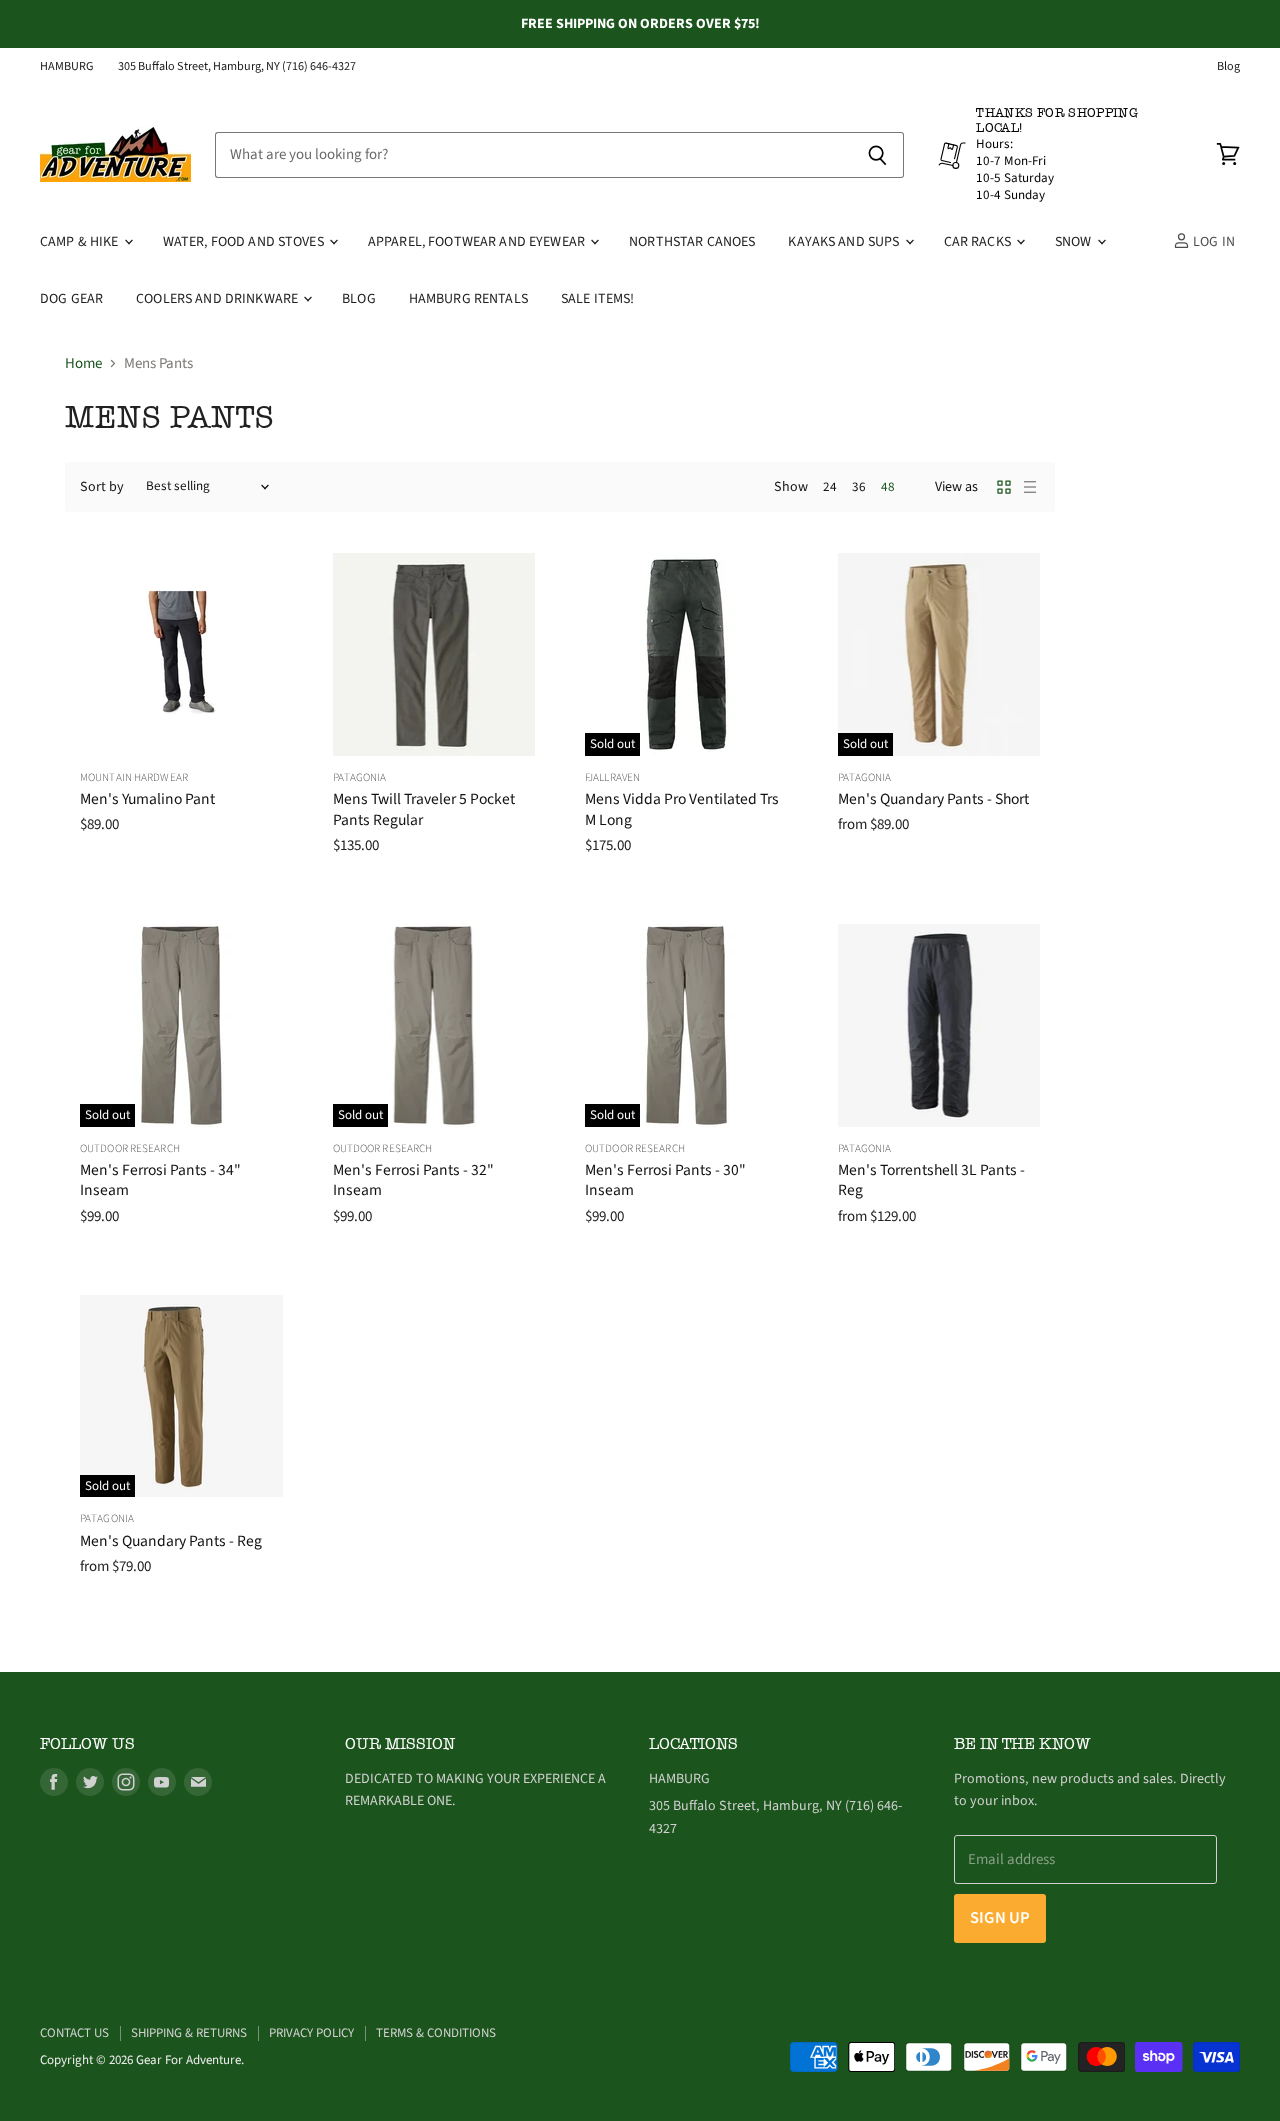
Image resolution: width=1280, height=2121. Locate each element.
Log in (1212, 242)
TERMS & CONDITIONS (436, 2033)
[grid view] (1004, 487)
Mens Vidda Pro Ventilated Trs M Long (682, 809)
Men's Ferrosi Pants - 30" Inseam (665, 1180)
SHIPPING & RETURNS (189, 2033)
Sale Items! (598, 299)
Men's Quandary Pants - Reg (171, 1541)
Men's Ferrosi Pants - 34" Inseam (160, 1180)
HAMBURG (67, 67)
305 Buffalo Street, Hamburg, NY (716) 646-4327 (237, 67)
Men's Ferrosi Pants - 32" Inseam (413, 1180)
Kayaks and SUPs (845, 242)
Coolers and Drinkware (218, 299)
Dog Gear (71, 299)
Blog (1228, 67)
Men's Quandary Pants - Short (933, 799)
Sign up (1000, 1918)
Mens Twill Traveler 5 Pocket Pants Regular (424, 809)
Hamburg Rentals (468, 299)
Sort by (102, 487)
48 (888, 487)
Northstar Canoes (692, 242)
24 (830, 487)
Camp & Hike (81, 242)
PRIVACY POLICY (311, 2033)
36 (859, 487)
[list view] (1030, 487)
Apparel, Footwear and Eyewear (478, 242)
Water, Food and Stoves (245, 242)
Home (83, 363)
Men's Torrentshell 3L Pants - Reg (931, 1180)
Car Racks (979, 242)
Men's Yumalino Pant (147, 799)
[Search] (877, 155)
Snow (1075, 242)
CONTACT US (74, 2033)
